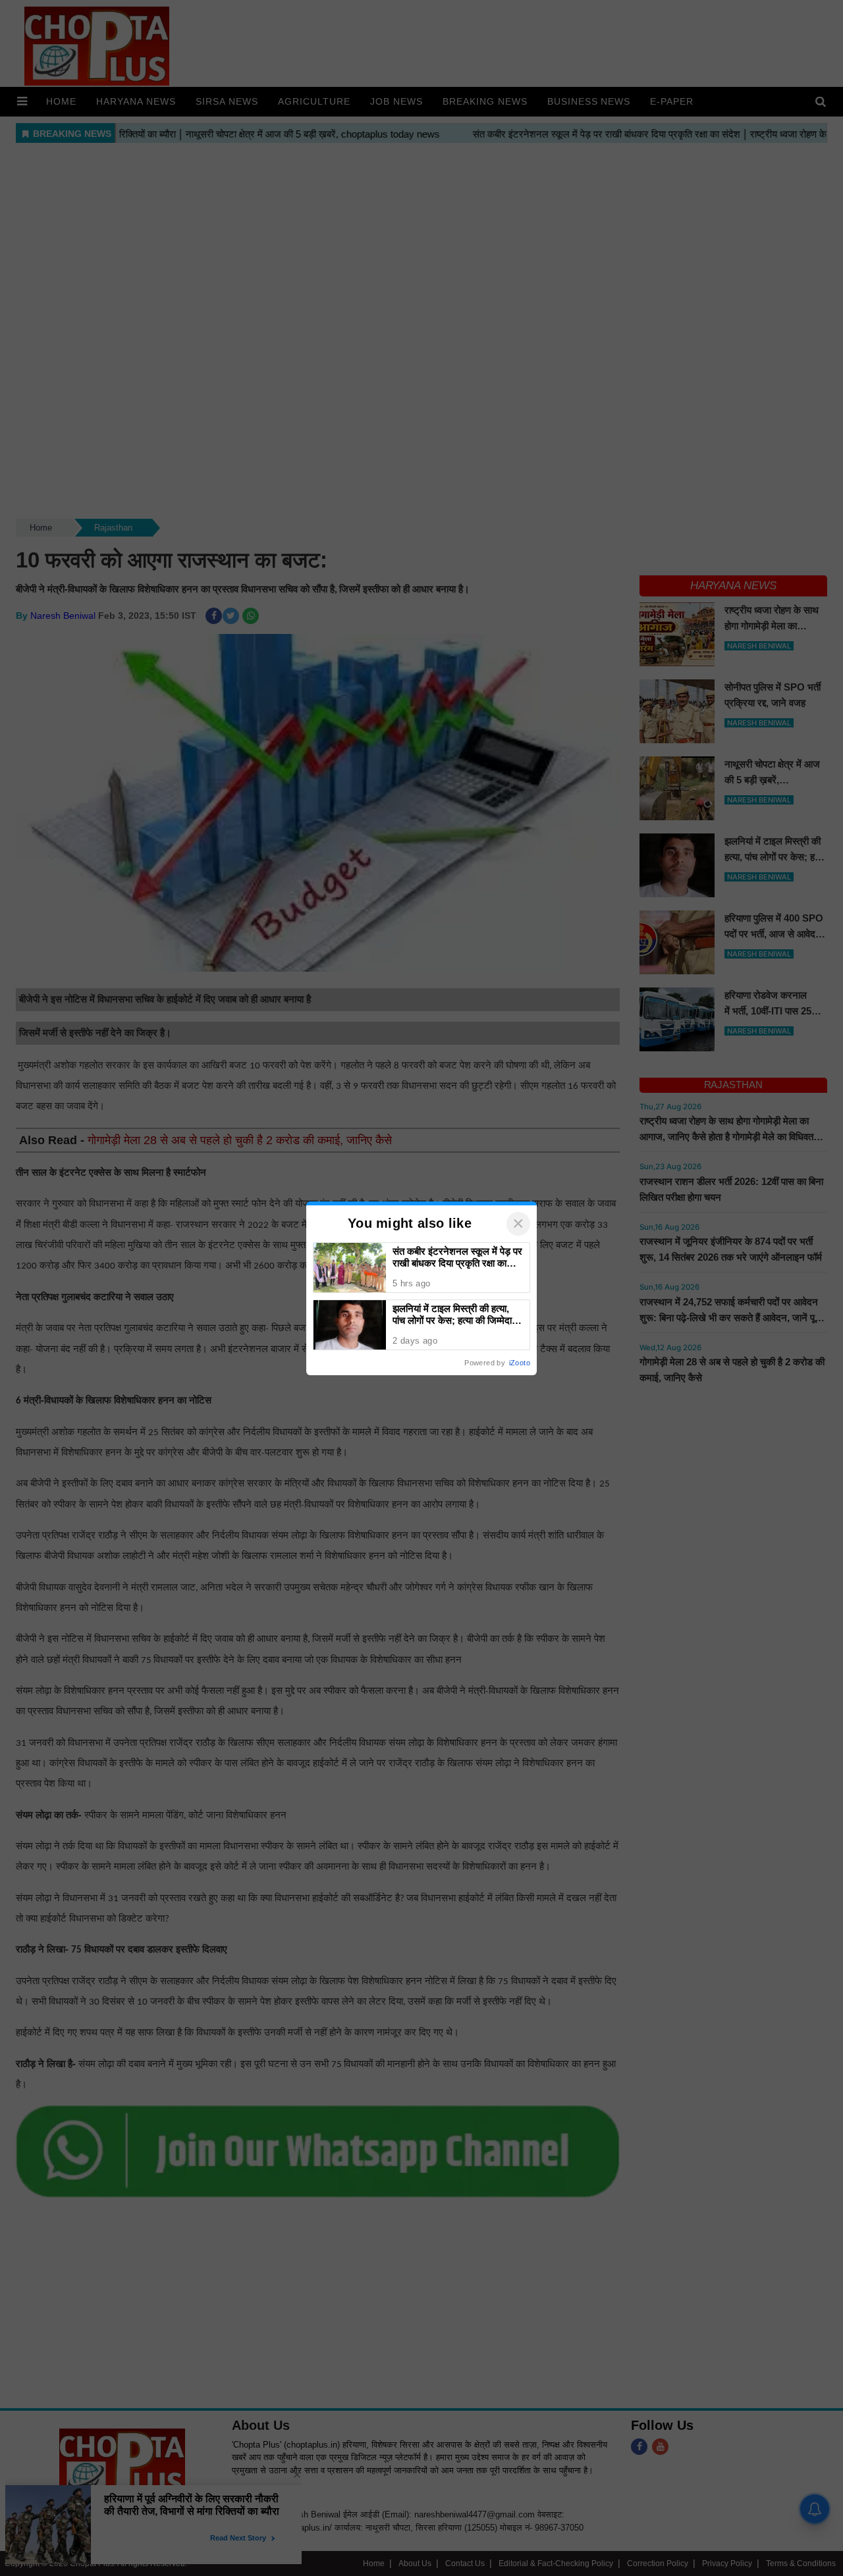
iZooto (520, 1363)
